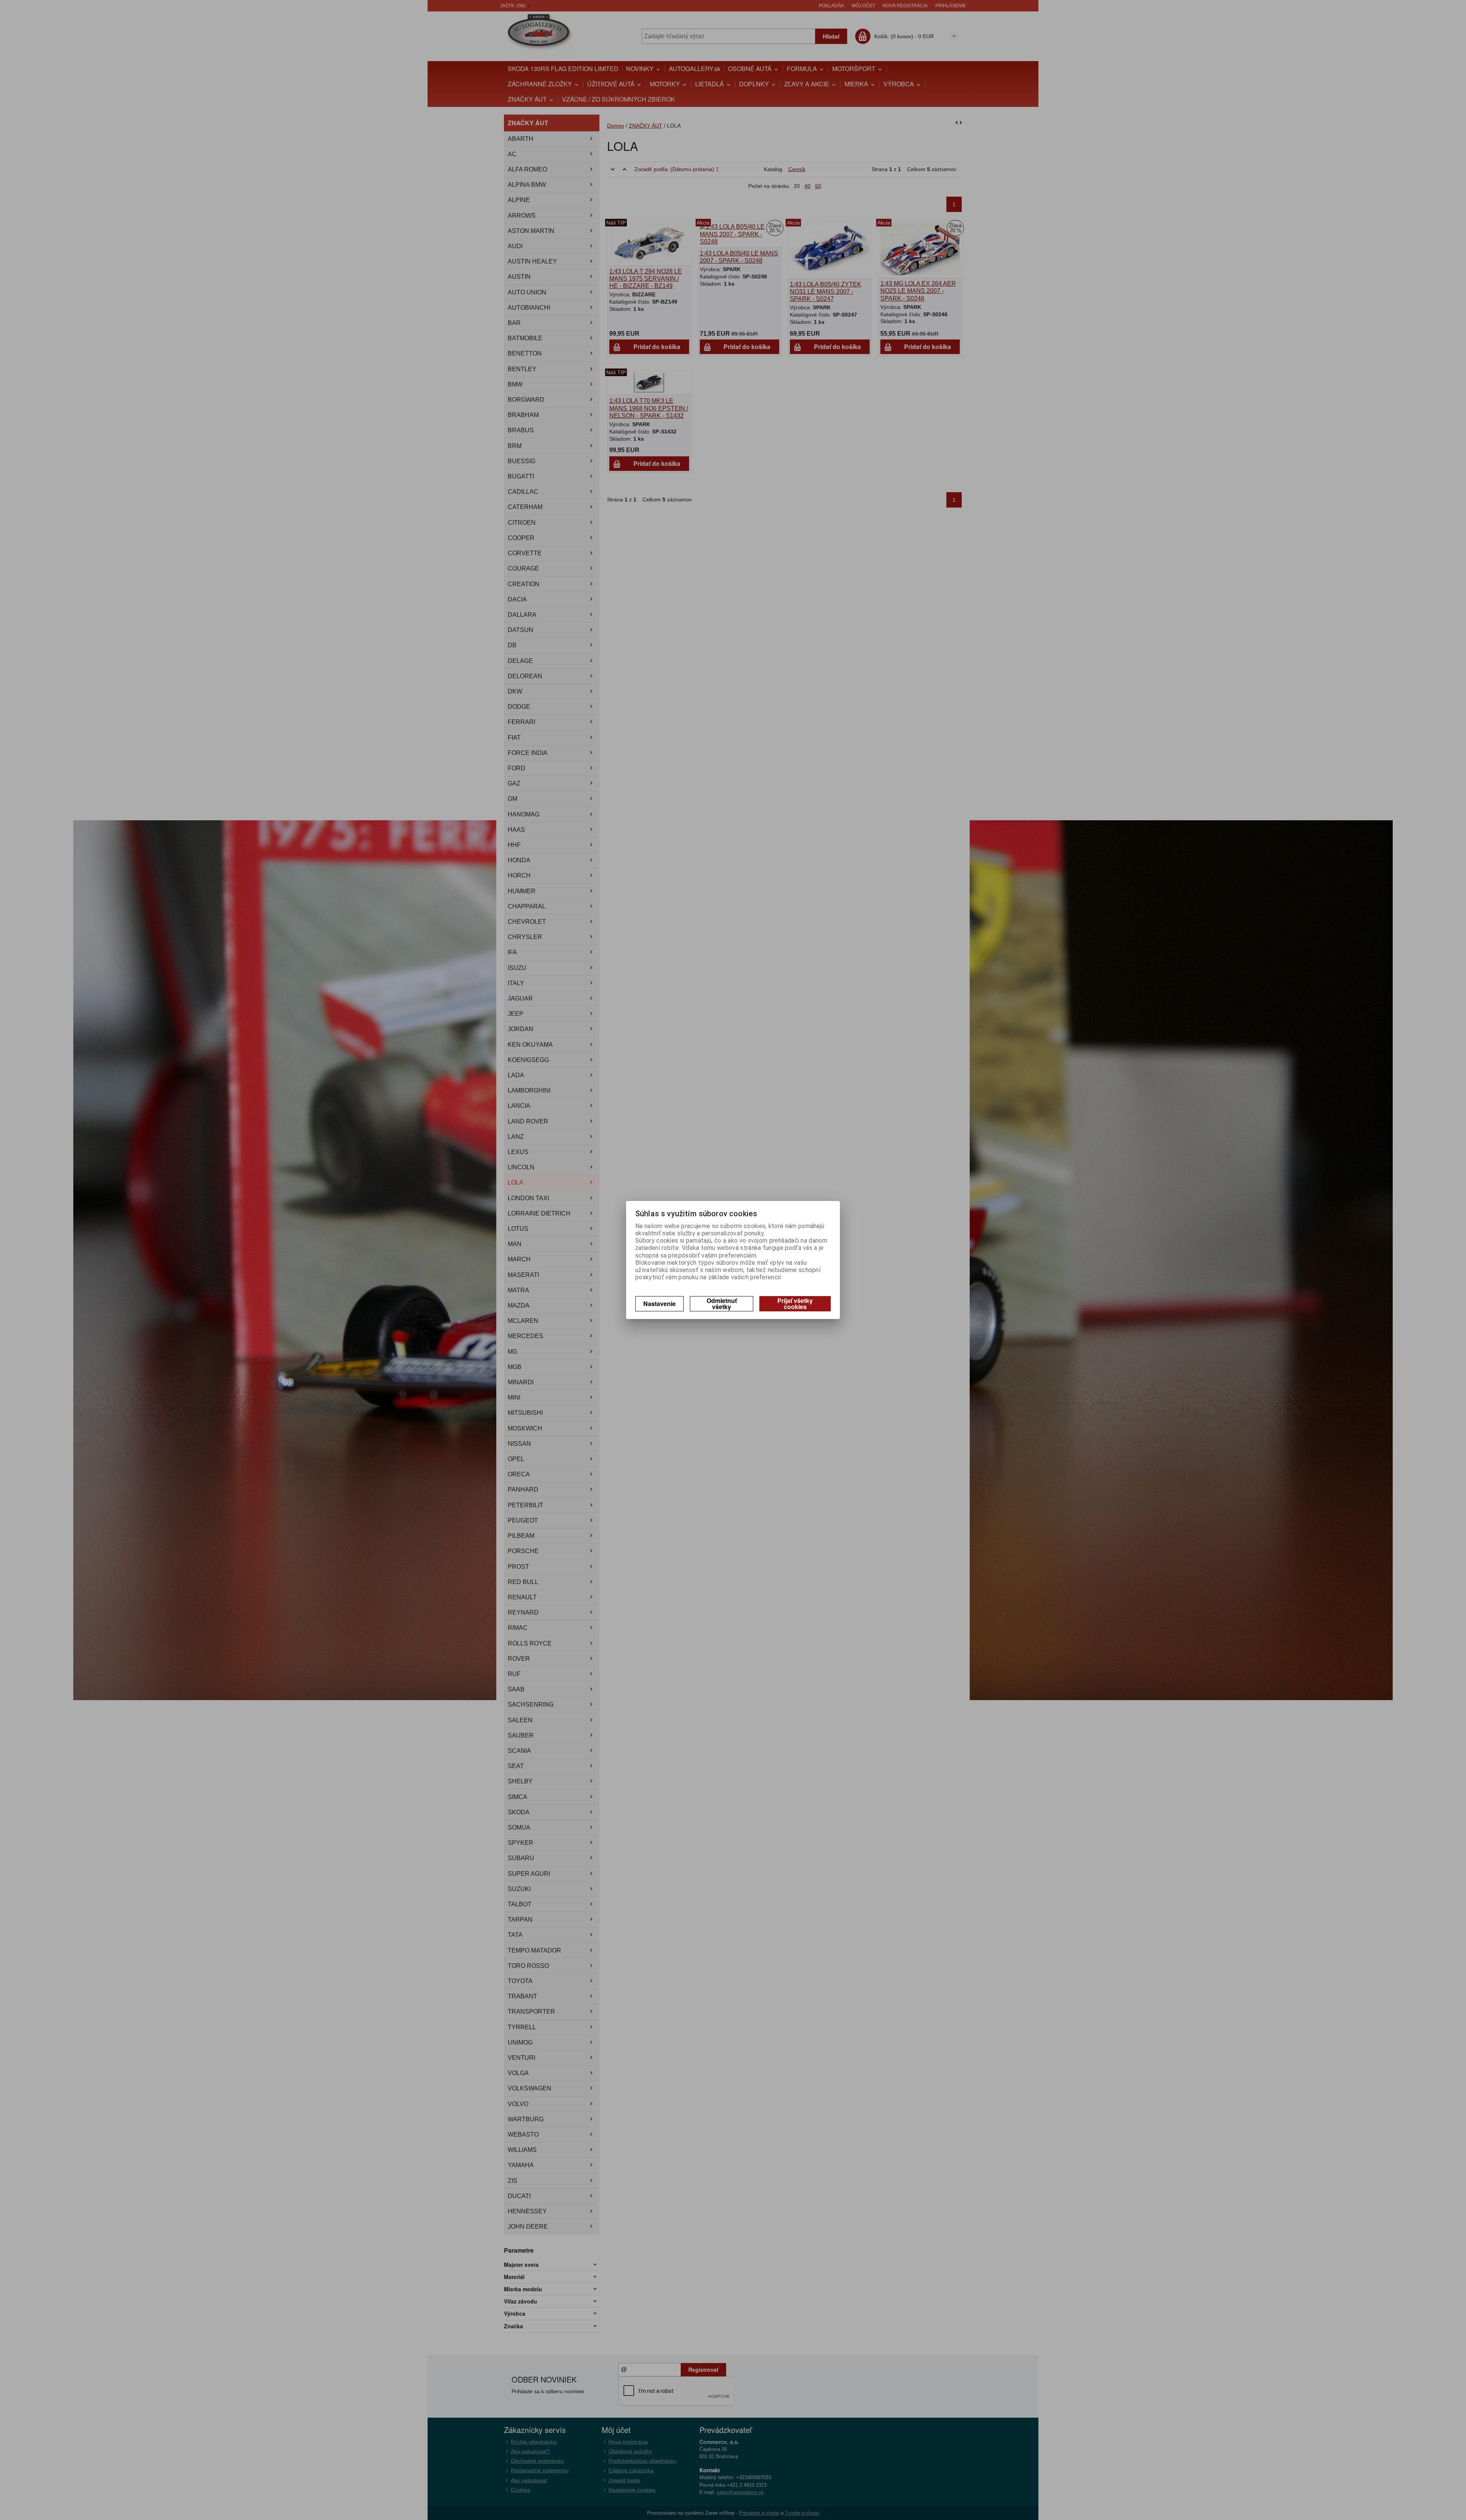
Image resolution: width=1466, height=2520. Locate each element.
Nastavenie (660, 1304)
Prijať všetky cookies (795, 1304)
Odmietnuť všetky (722, 1304)
